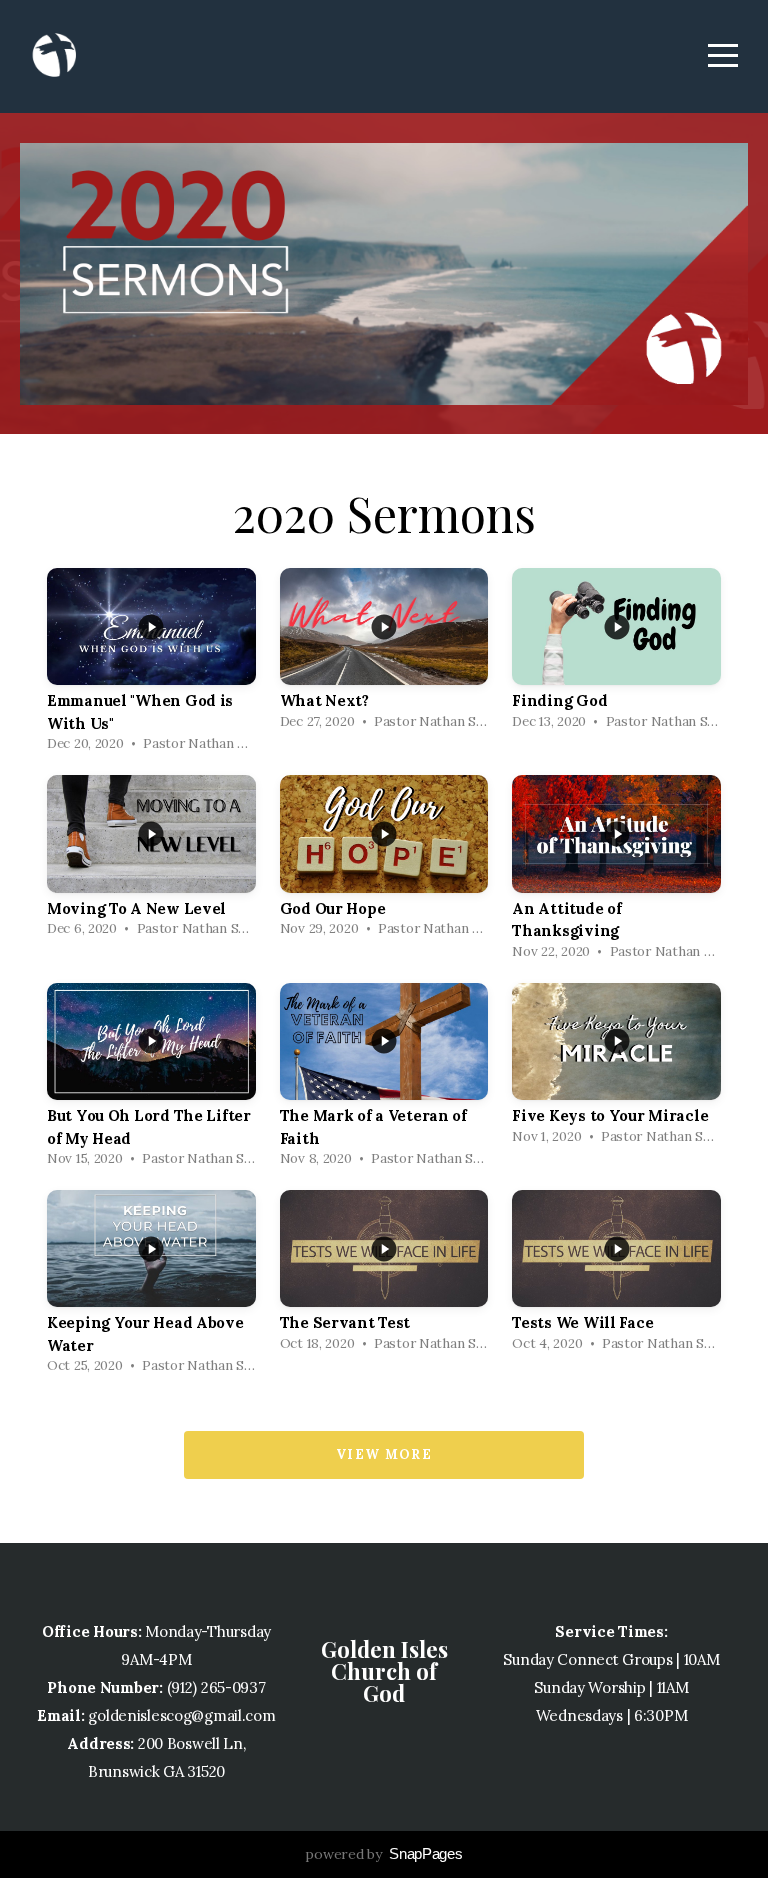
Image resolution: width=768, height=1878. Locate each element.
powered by (383, 1854)
